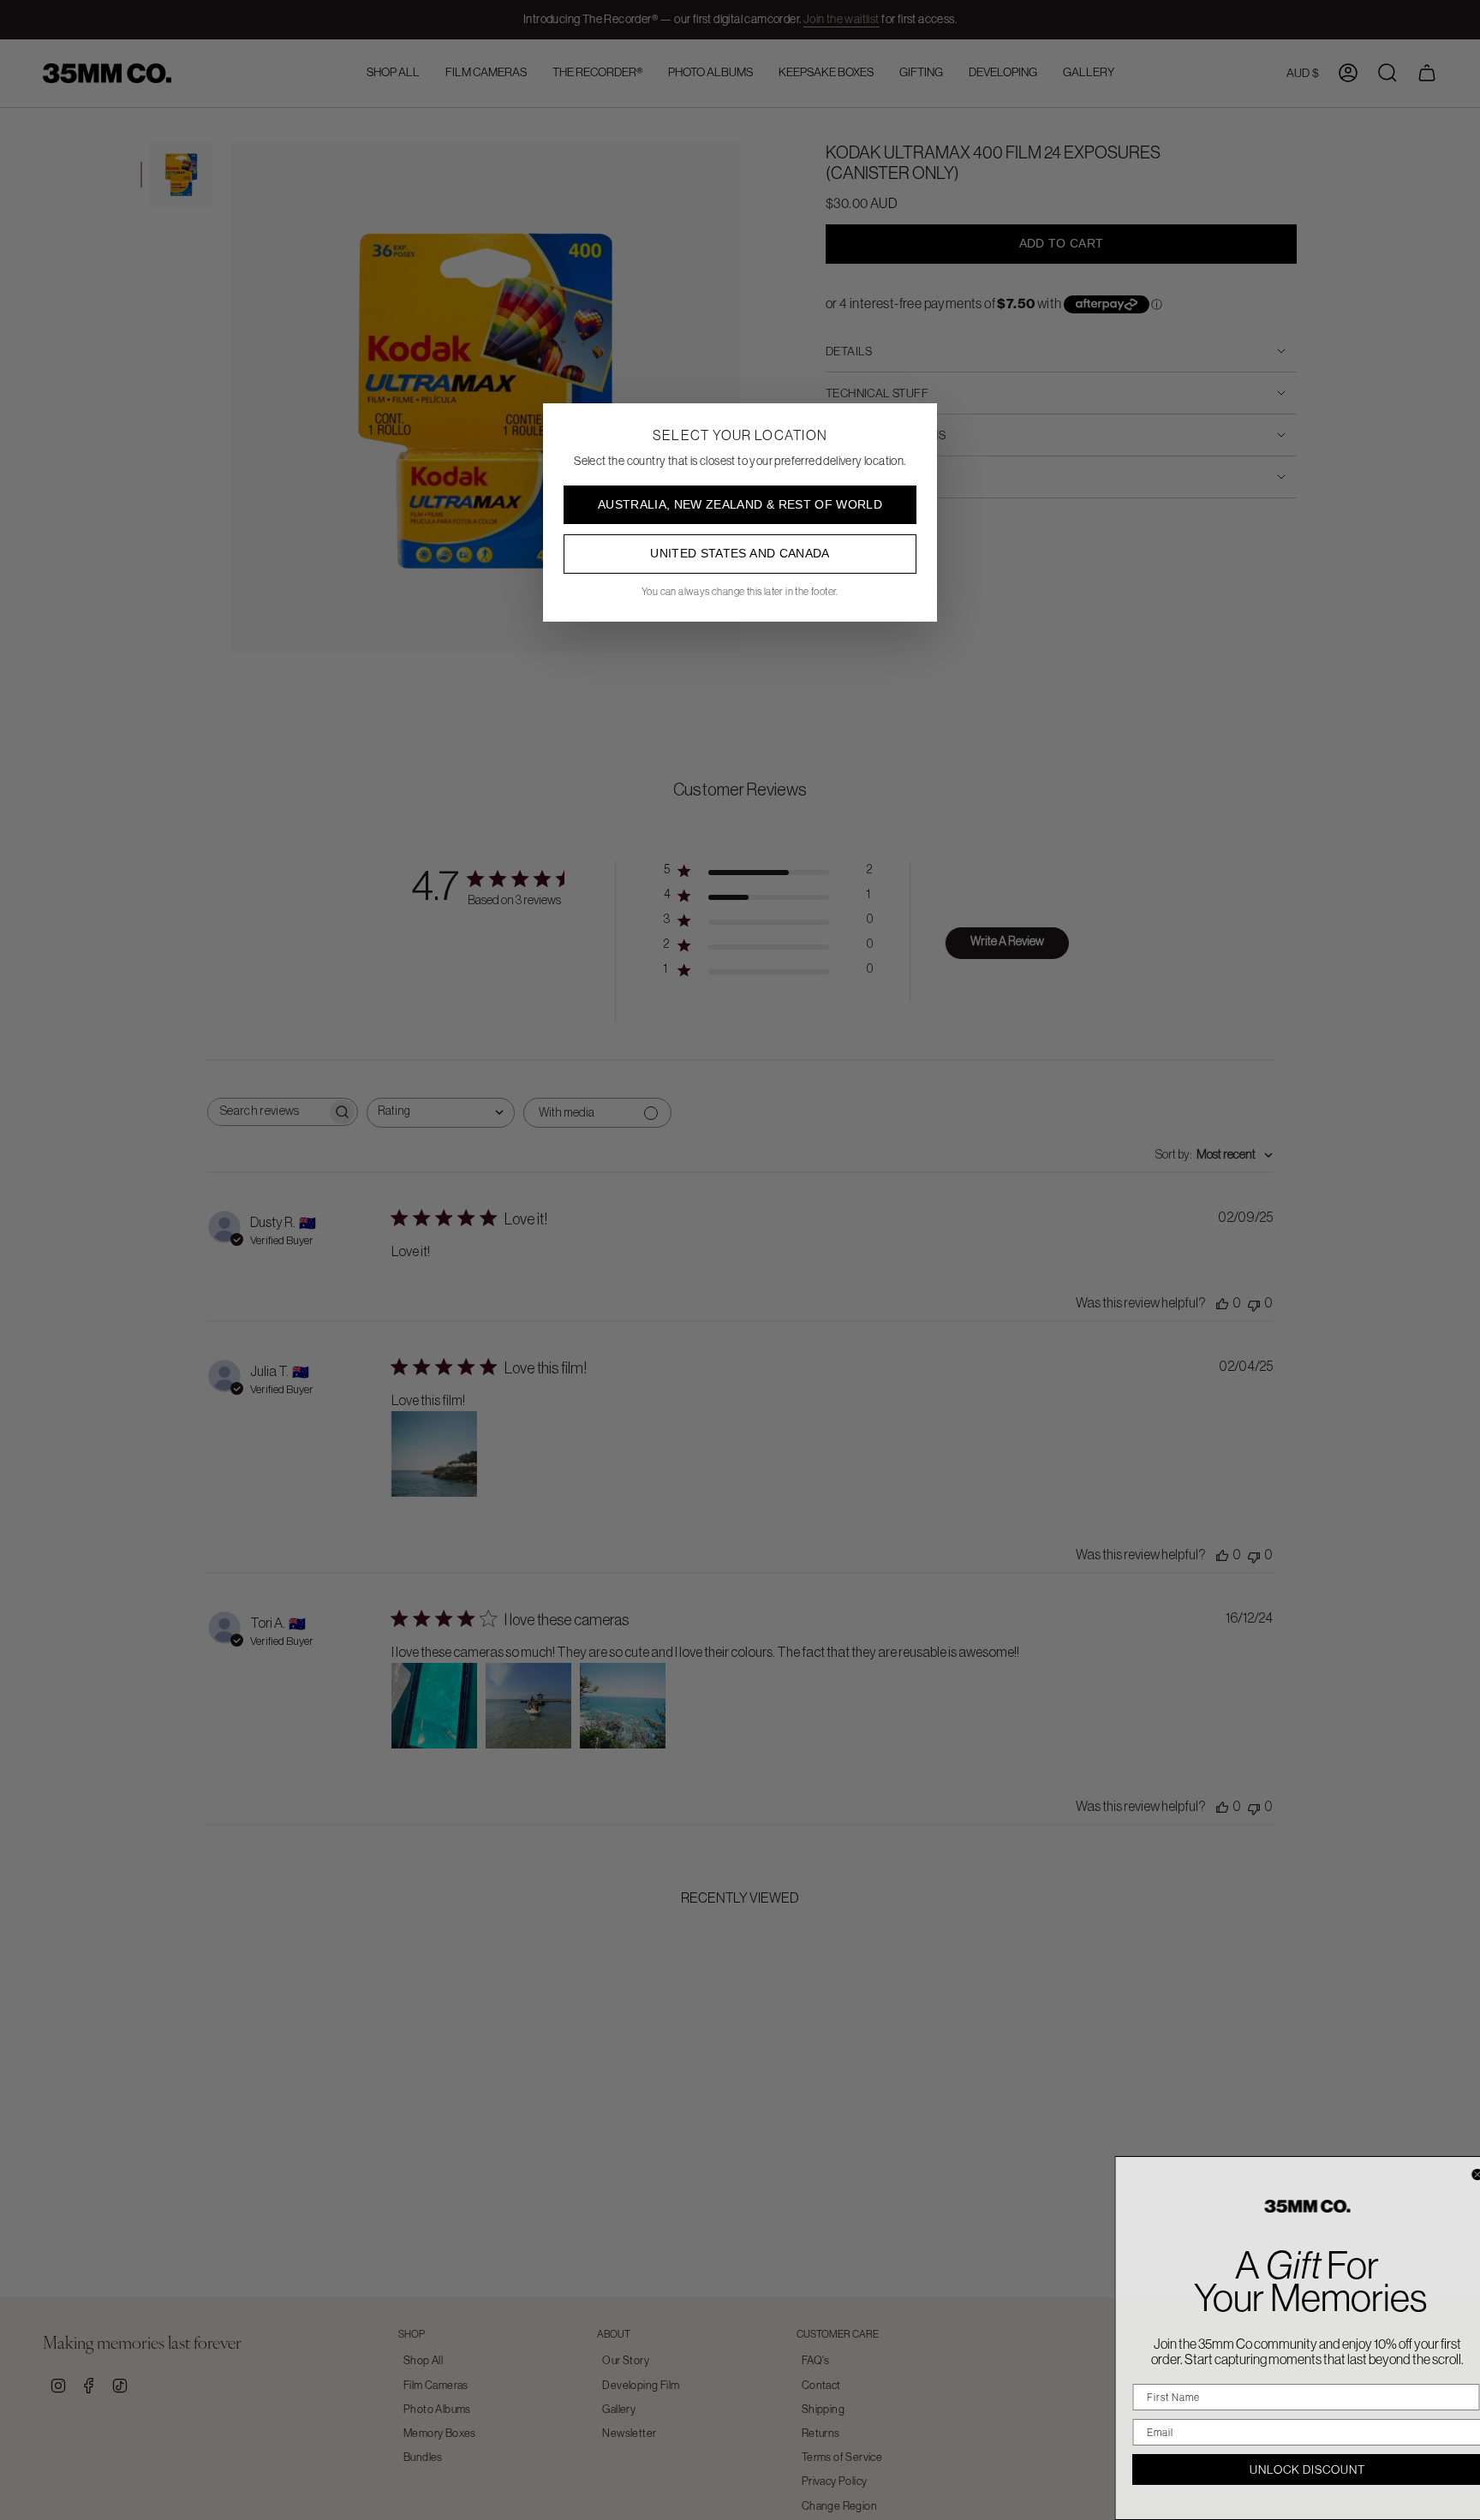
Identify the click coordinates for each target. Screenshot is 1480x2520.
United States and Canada (740, 553)
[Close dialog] (1457, 2174)
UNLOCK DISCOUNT (1288, 2469)
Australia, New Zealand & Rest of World (740, 504)
